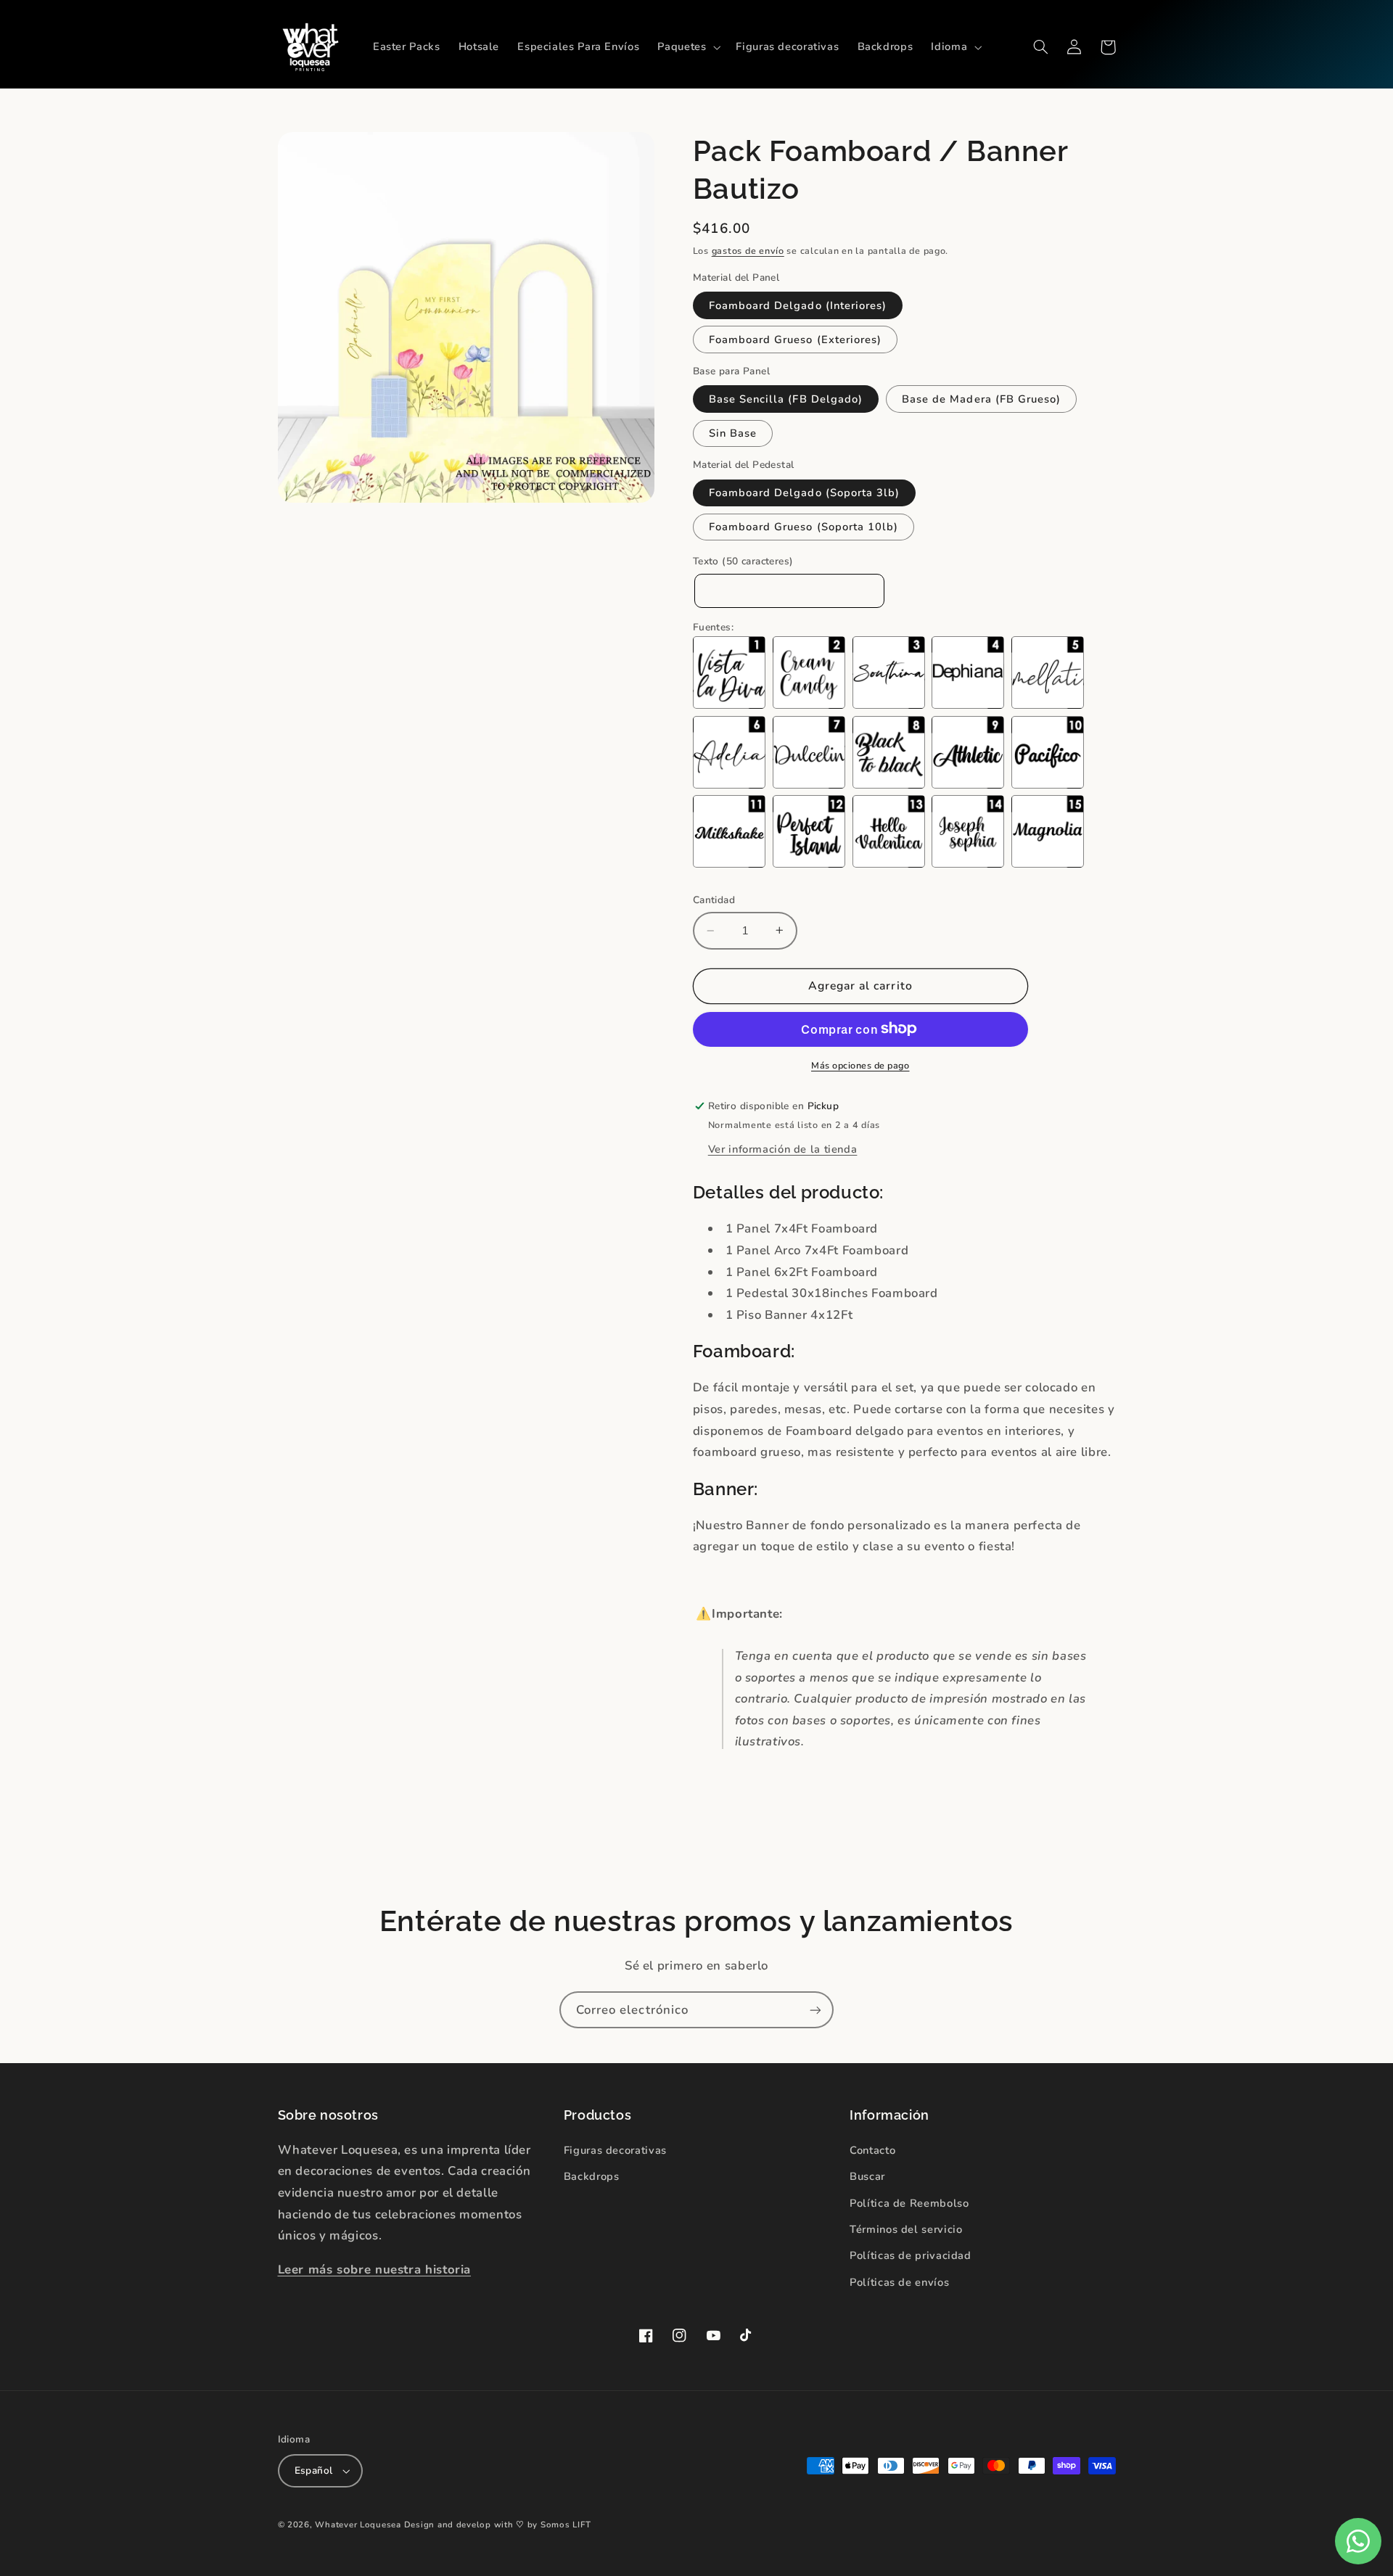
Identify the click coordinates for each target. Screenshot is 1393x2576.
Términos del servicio (906, 2229)
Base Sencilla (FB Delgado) (786, 399)
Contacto (872, 2150)
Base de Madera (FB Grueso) (981, 399)
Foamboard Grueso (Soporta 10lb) (804, 527)
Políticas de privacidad (911, 2255)
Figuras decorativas (615, 2150)
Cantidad (714, 900)
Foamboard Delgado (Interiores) (798, 305)
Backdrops (592, 2176)
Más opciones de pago (860, 1065)
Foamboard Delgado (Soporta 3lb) (805, 493)
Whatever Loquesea (358, 2524)
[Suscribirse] (815, 2010)
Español (314, 2470)
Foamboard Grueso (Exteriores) (795, 340)
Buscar (867, 2176)
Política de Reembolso (909, 2203)
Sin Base (733, 433)
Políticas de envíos (899, 2282)
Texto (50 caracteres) (743, 561)
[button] (688, 47)
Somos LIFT (566, 2524)
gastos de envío (748, 251)
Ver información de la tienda (783, 1148)
